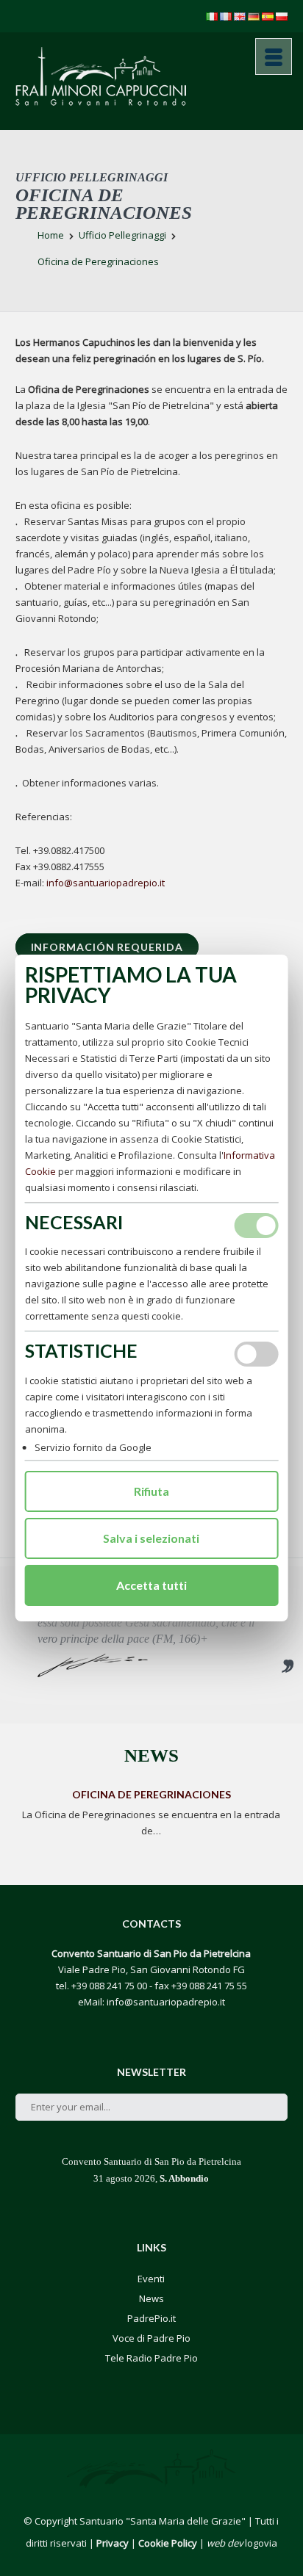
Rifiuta (151, 1491)
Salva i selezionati (151, 1538)
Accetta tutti (151, 1585)
